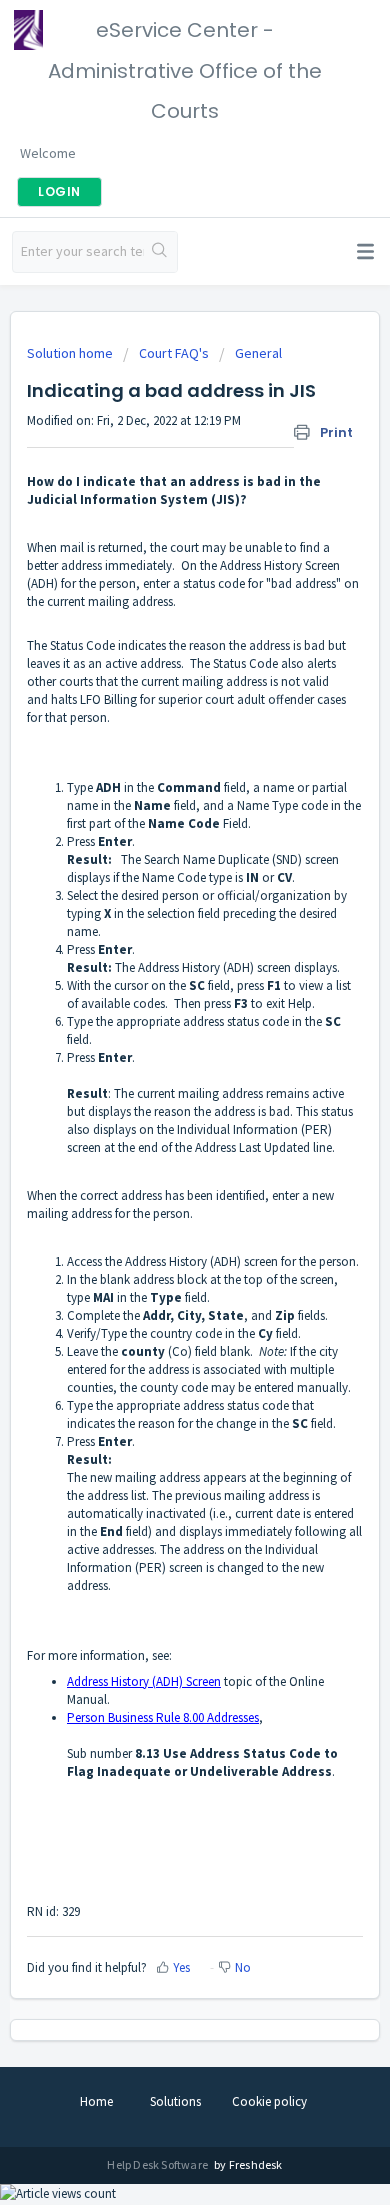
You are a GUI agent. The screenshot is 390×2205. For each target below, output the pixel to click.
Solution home (71, 353)
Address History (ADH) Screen (144, 1681)
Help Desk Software (158, 2164)
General (258, 353)
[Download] (158, 1112)
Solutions (175, 2101)
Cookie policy (269, 2101)
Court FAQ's (174, 353)
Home (96, 2101)
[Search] (160, 252)
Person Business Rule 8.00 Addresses (163, 1717)
